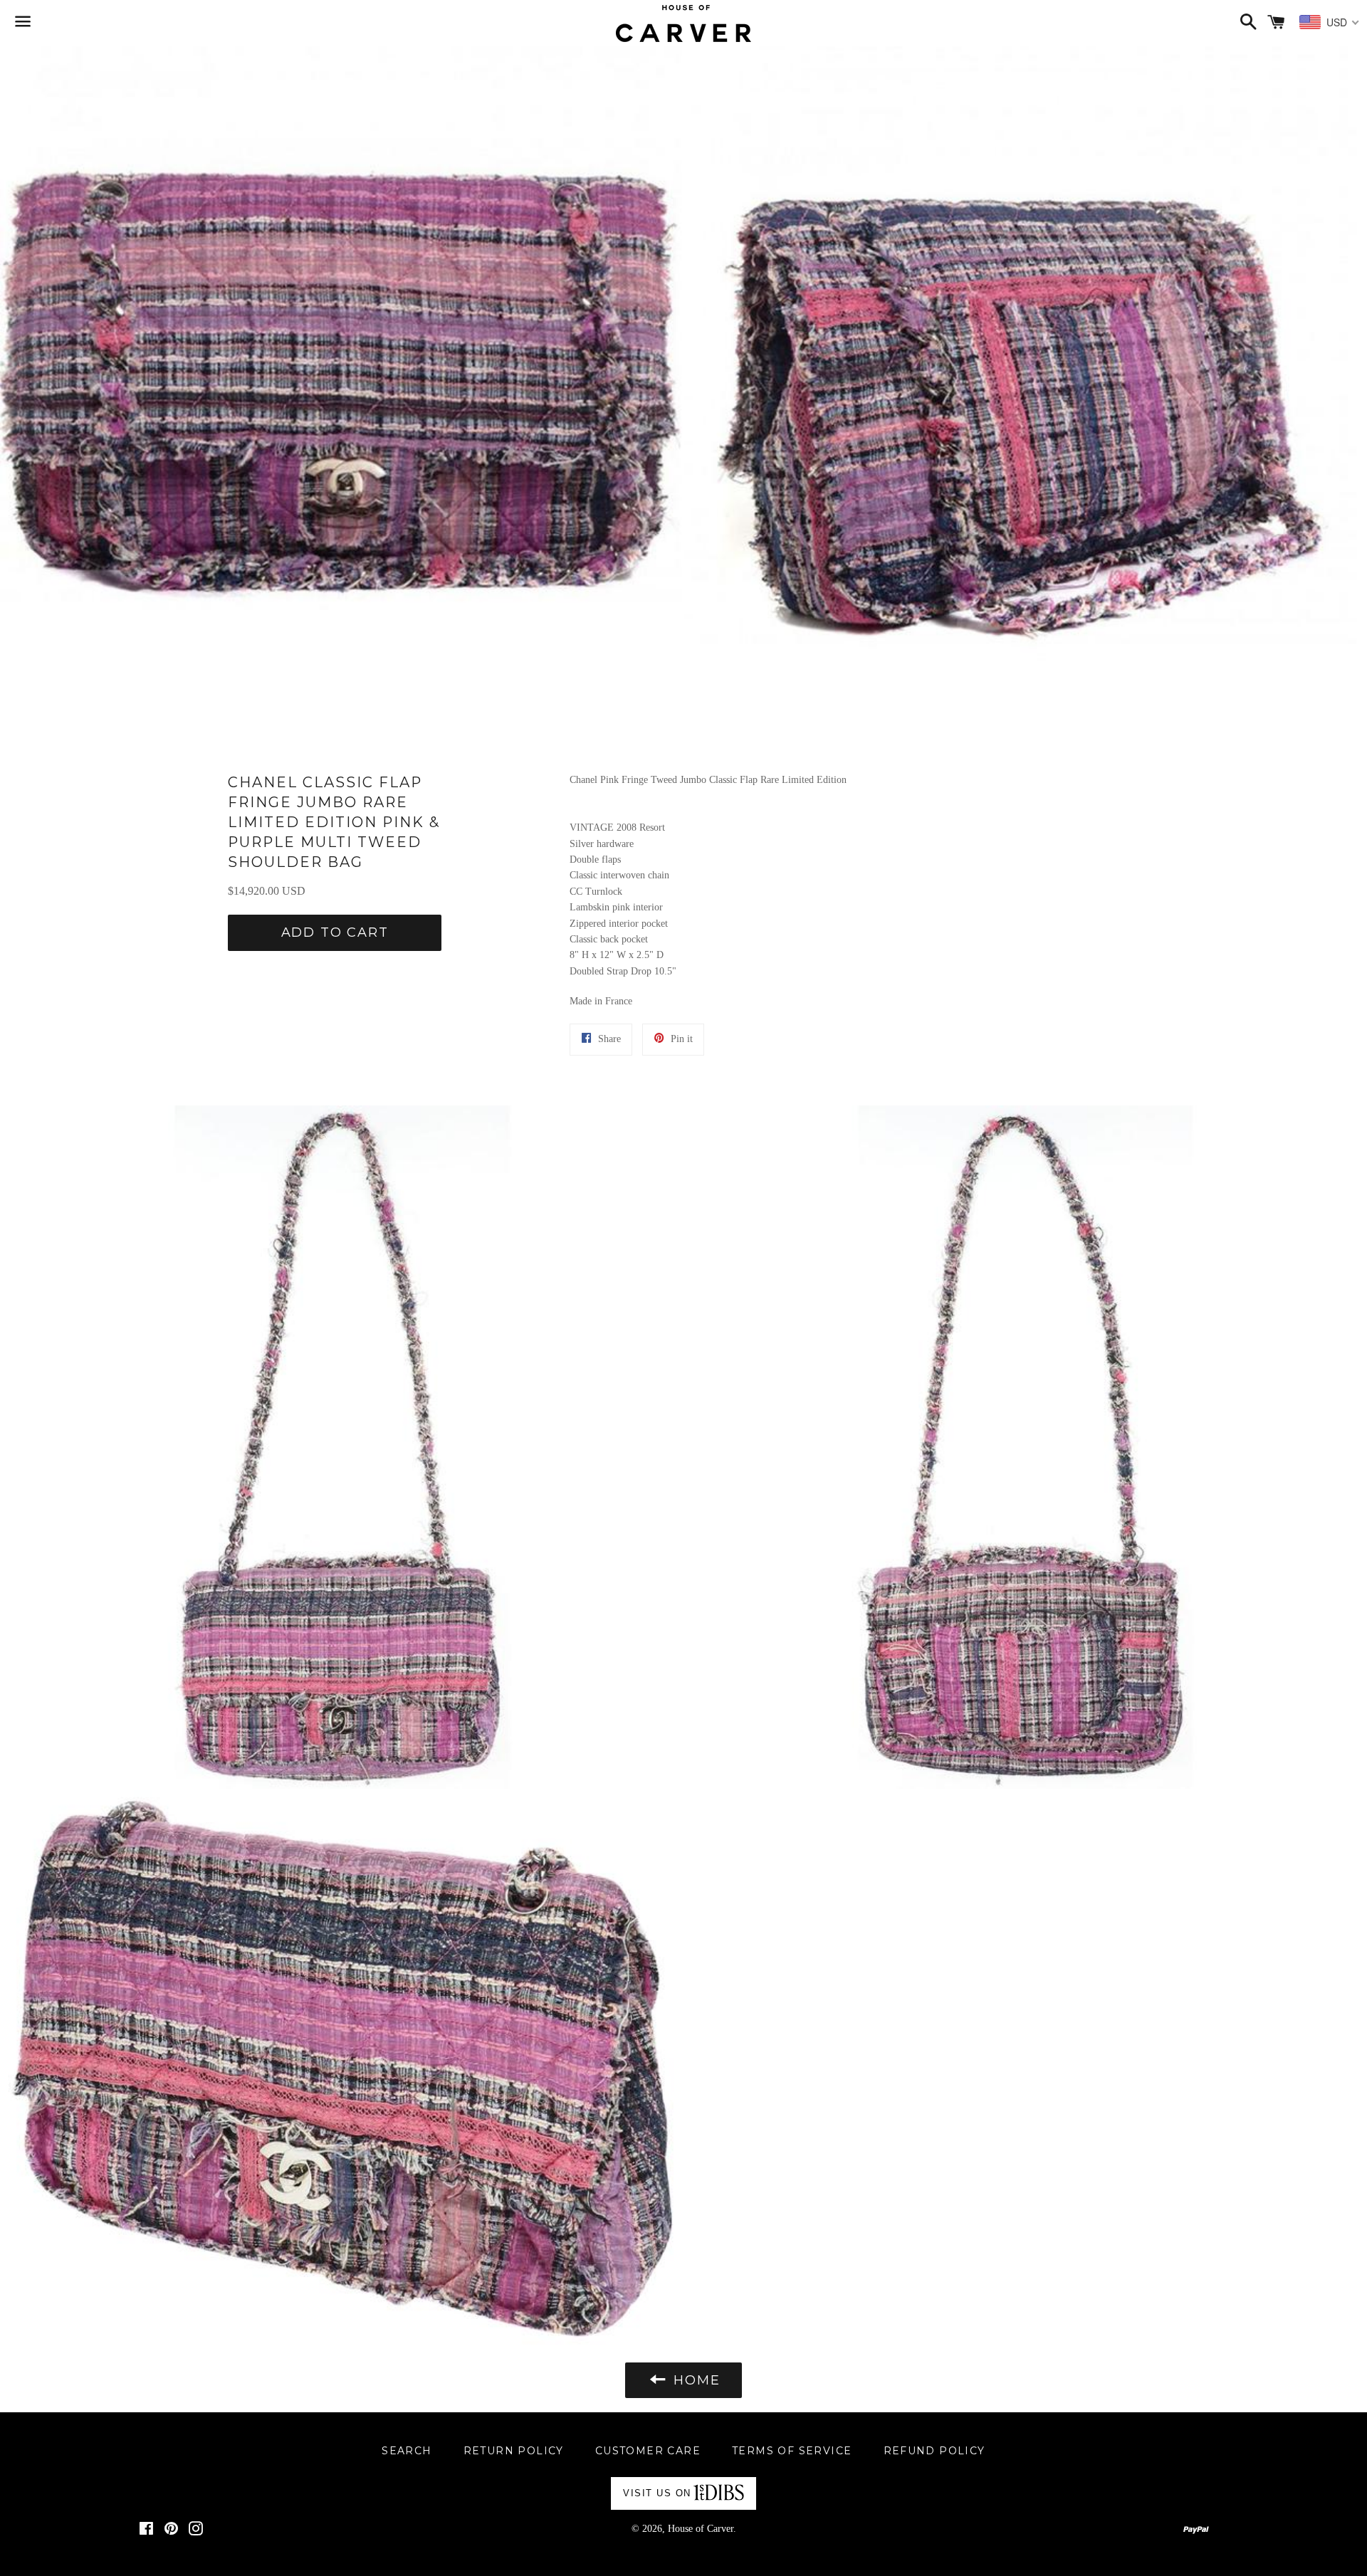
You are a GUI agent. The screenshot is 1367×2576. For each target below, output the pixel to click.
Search (407, 2451)
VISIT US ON (657, 2493)
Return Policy (514, 2451)
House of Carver (701, 2529)
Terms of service (792, 2451)
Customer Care (648, 2451)
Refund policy (934, 2451)
